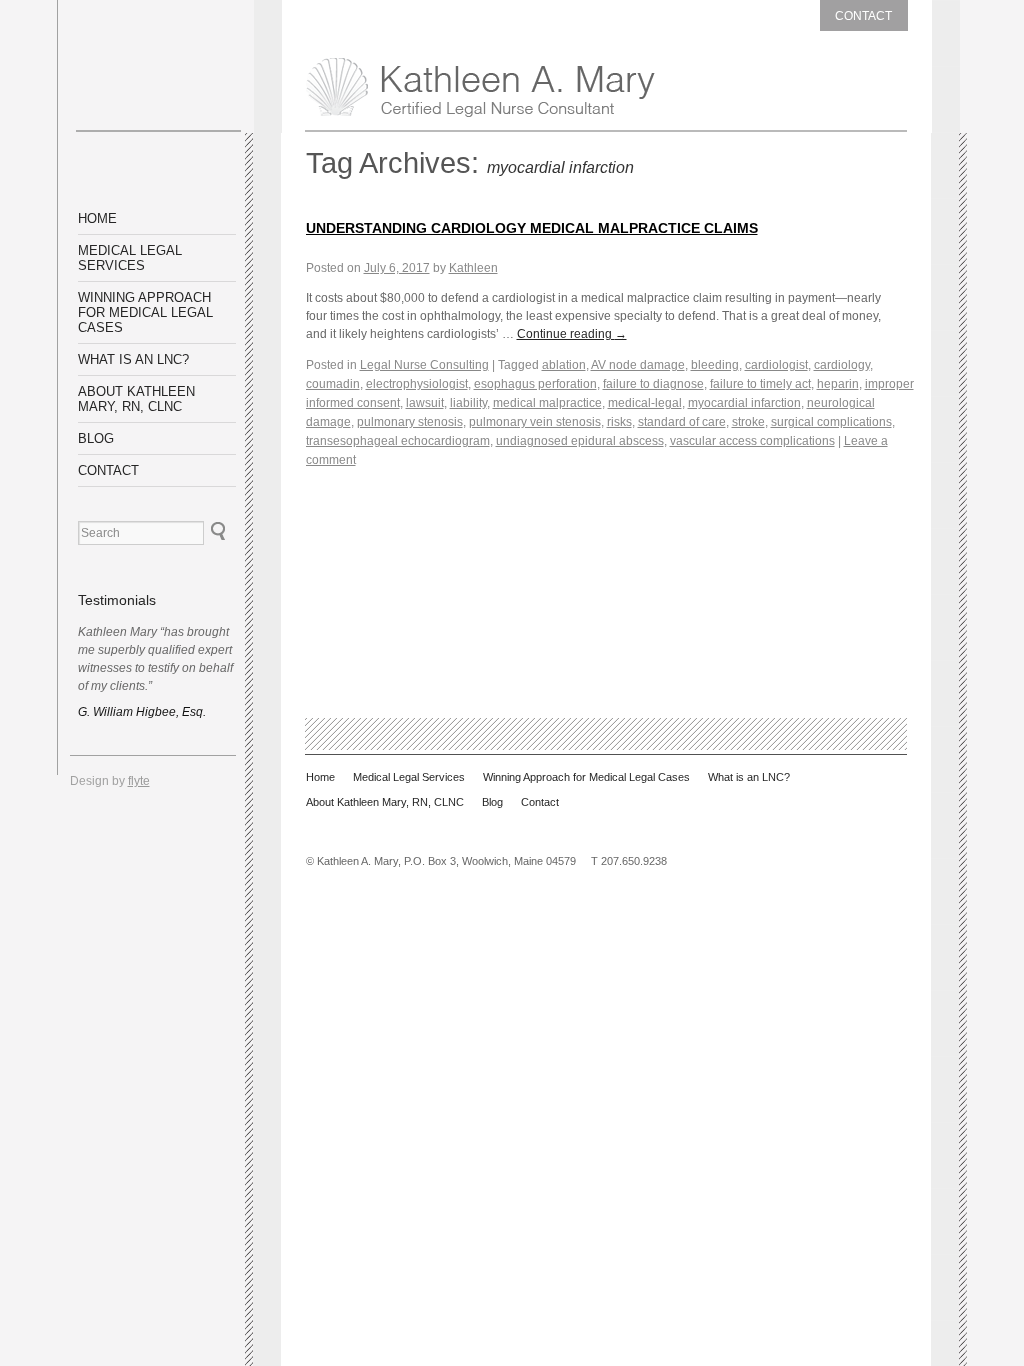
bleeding (715, 365)
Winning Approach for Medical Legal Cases (145, 312)
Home (97, 218)
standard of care (682, 422)
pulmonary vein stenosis (535, 422)
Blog (96, 438)
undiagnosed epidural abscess (580, 441)
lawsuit (425, 403)
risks (619, 422)
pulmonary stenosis (410, 422)
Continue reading (572, 334)
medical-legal (645, 403)
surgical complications (831, 422)
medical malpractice (547, 403)
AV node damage (638, 365)
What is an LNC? (133, 359)
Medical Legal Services (130, 258)
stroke (748, 422)
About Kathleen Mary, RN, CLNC (136, 399)
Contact (863, 16)
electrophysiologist (417, 384)
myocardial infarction (744, 403)
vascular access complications (752, 441)
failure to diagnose (653, 384)
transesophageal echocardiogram (398, 441)
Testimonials (117, 600)
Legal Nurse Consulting (424, 365)
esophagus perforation (535, 384)
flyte (139, 781)
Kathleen (473, 268)
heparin (838, 384)
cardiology (842, 365)
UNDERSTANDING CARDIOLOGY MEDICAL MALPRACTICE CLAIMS (532, 228)
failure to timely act (760, 384)
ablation (564, 365)
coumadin (333, 384)
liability (468, 403)
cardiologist (776, 365)
